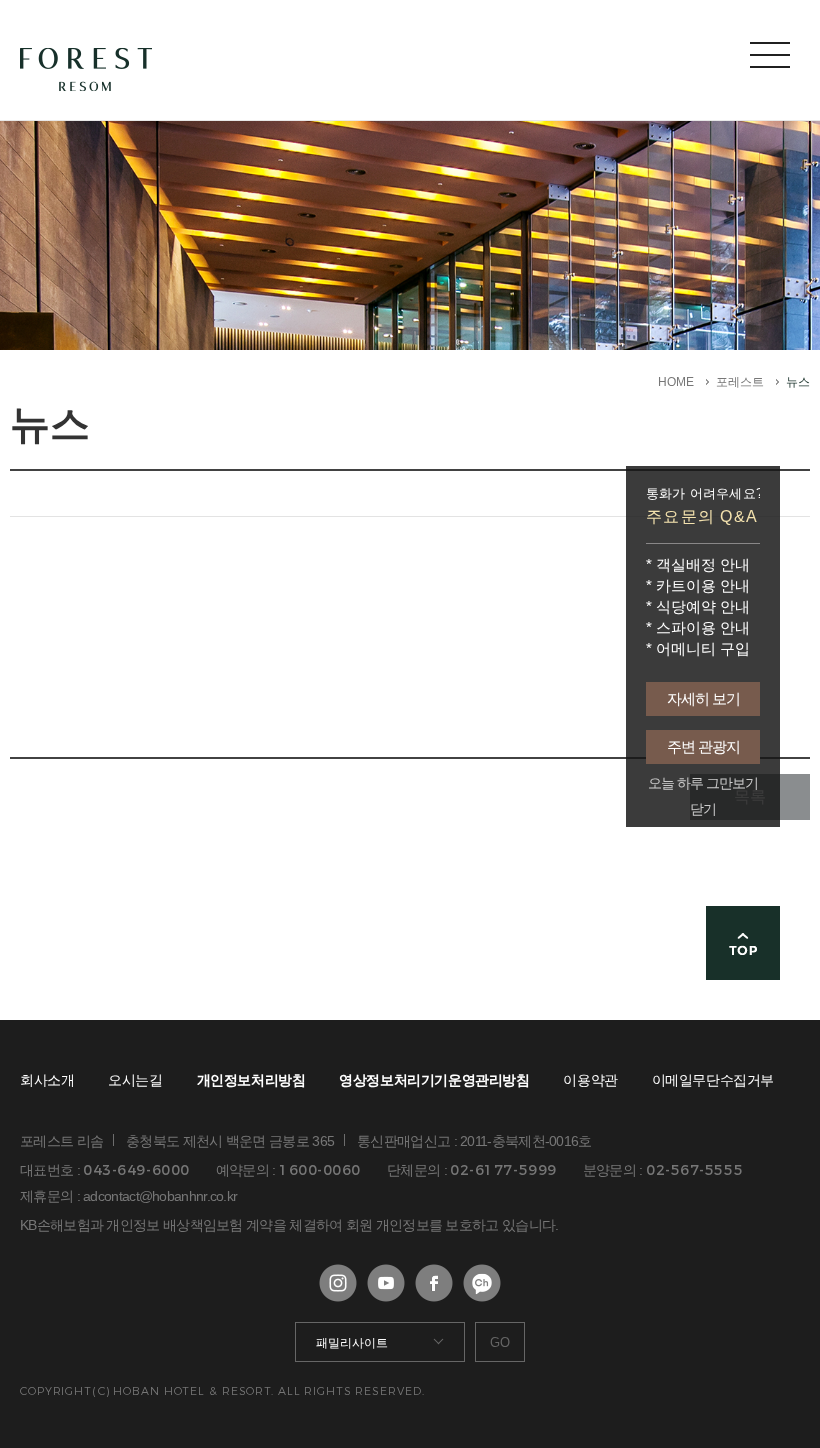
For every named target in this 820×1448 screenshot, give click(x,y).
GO (500, 1342)
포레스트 (740, 382)
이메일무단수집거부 (713, 1080)
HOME (676, 382)
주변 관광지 (703, 746)
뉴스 (798, 382)
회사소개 (47, 1080)
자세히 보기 (703, 698)
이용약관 (590, 1080)
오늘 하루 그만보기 (703, 783)
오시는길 (135, 1080)
